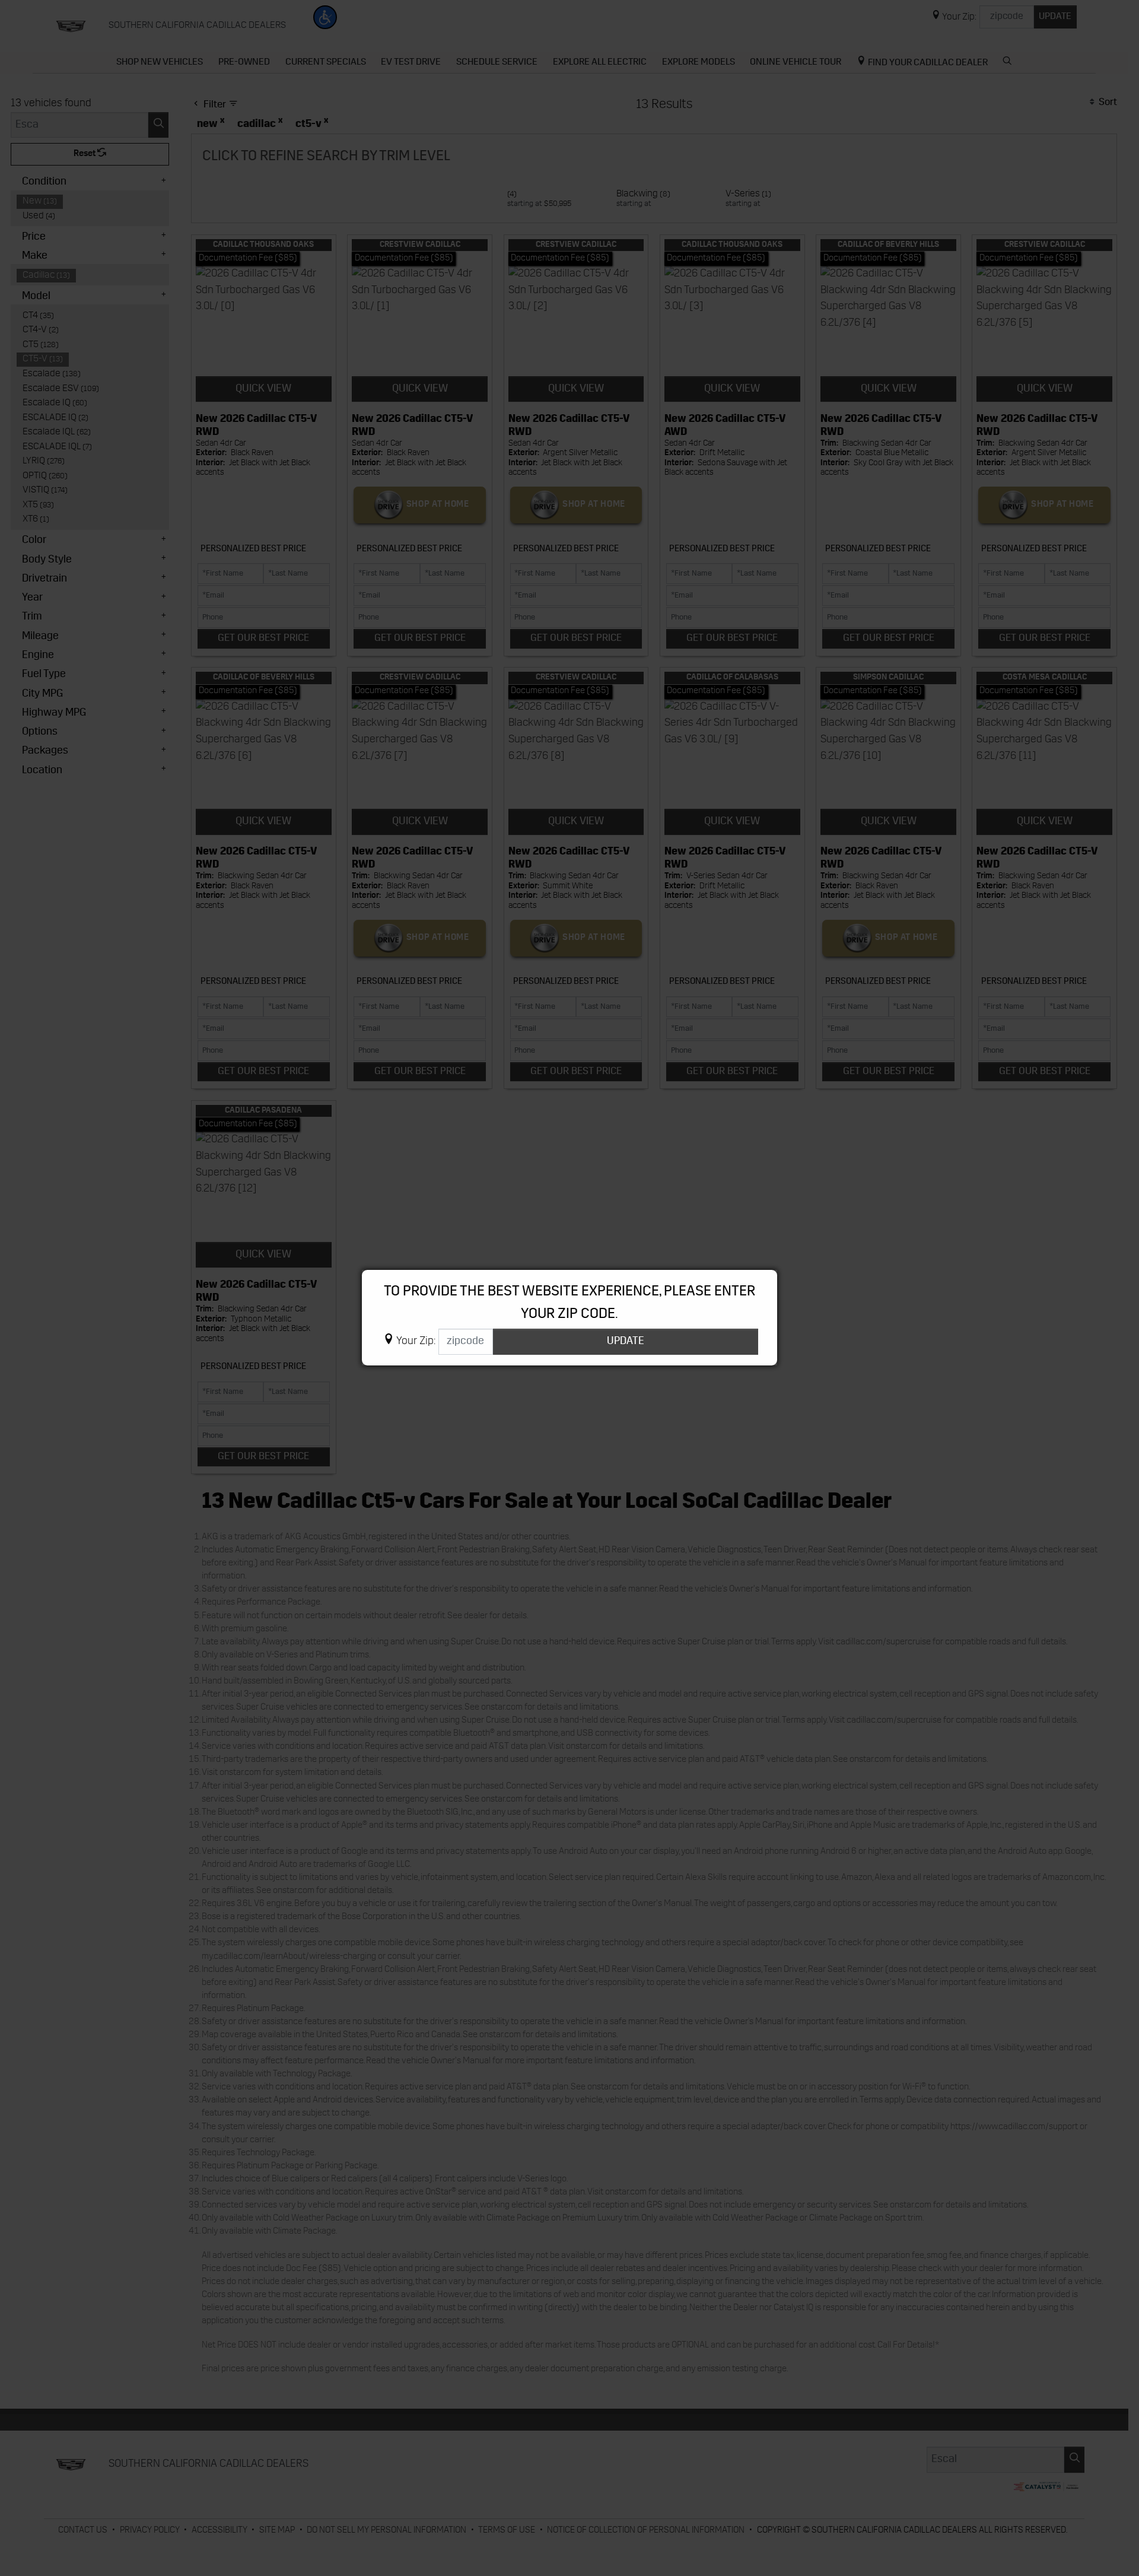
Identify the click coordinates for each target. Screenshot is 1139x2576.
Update (626, 1341)
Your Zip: (416, 1342)
